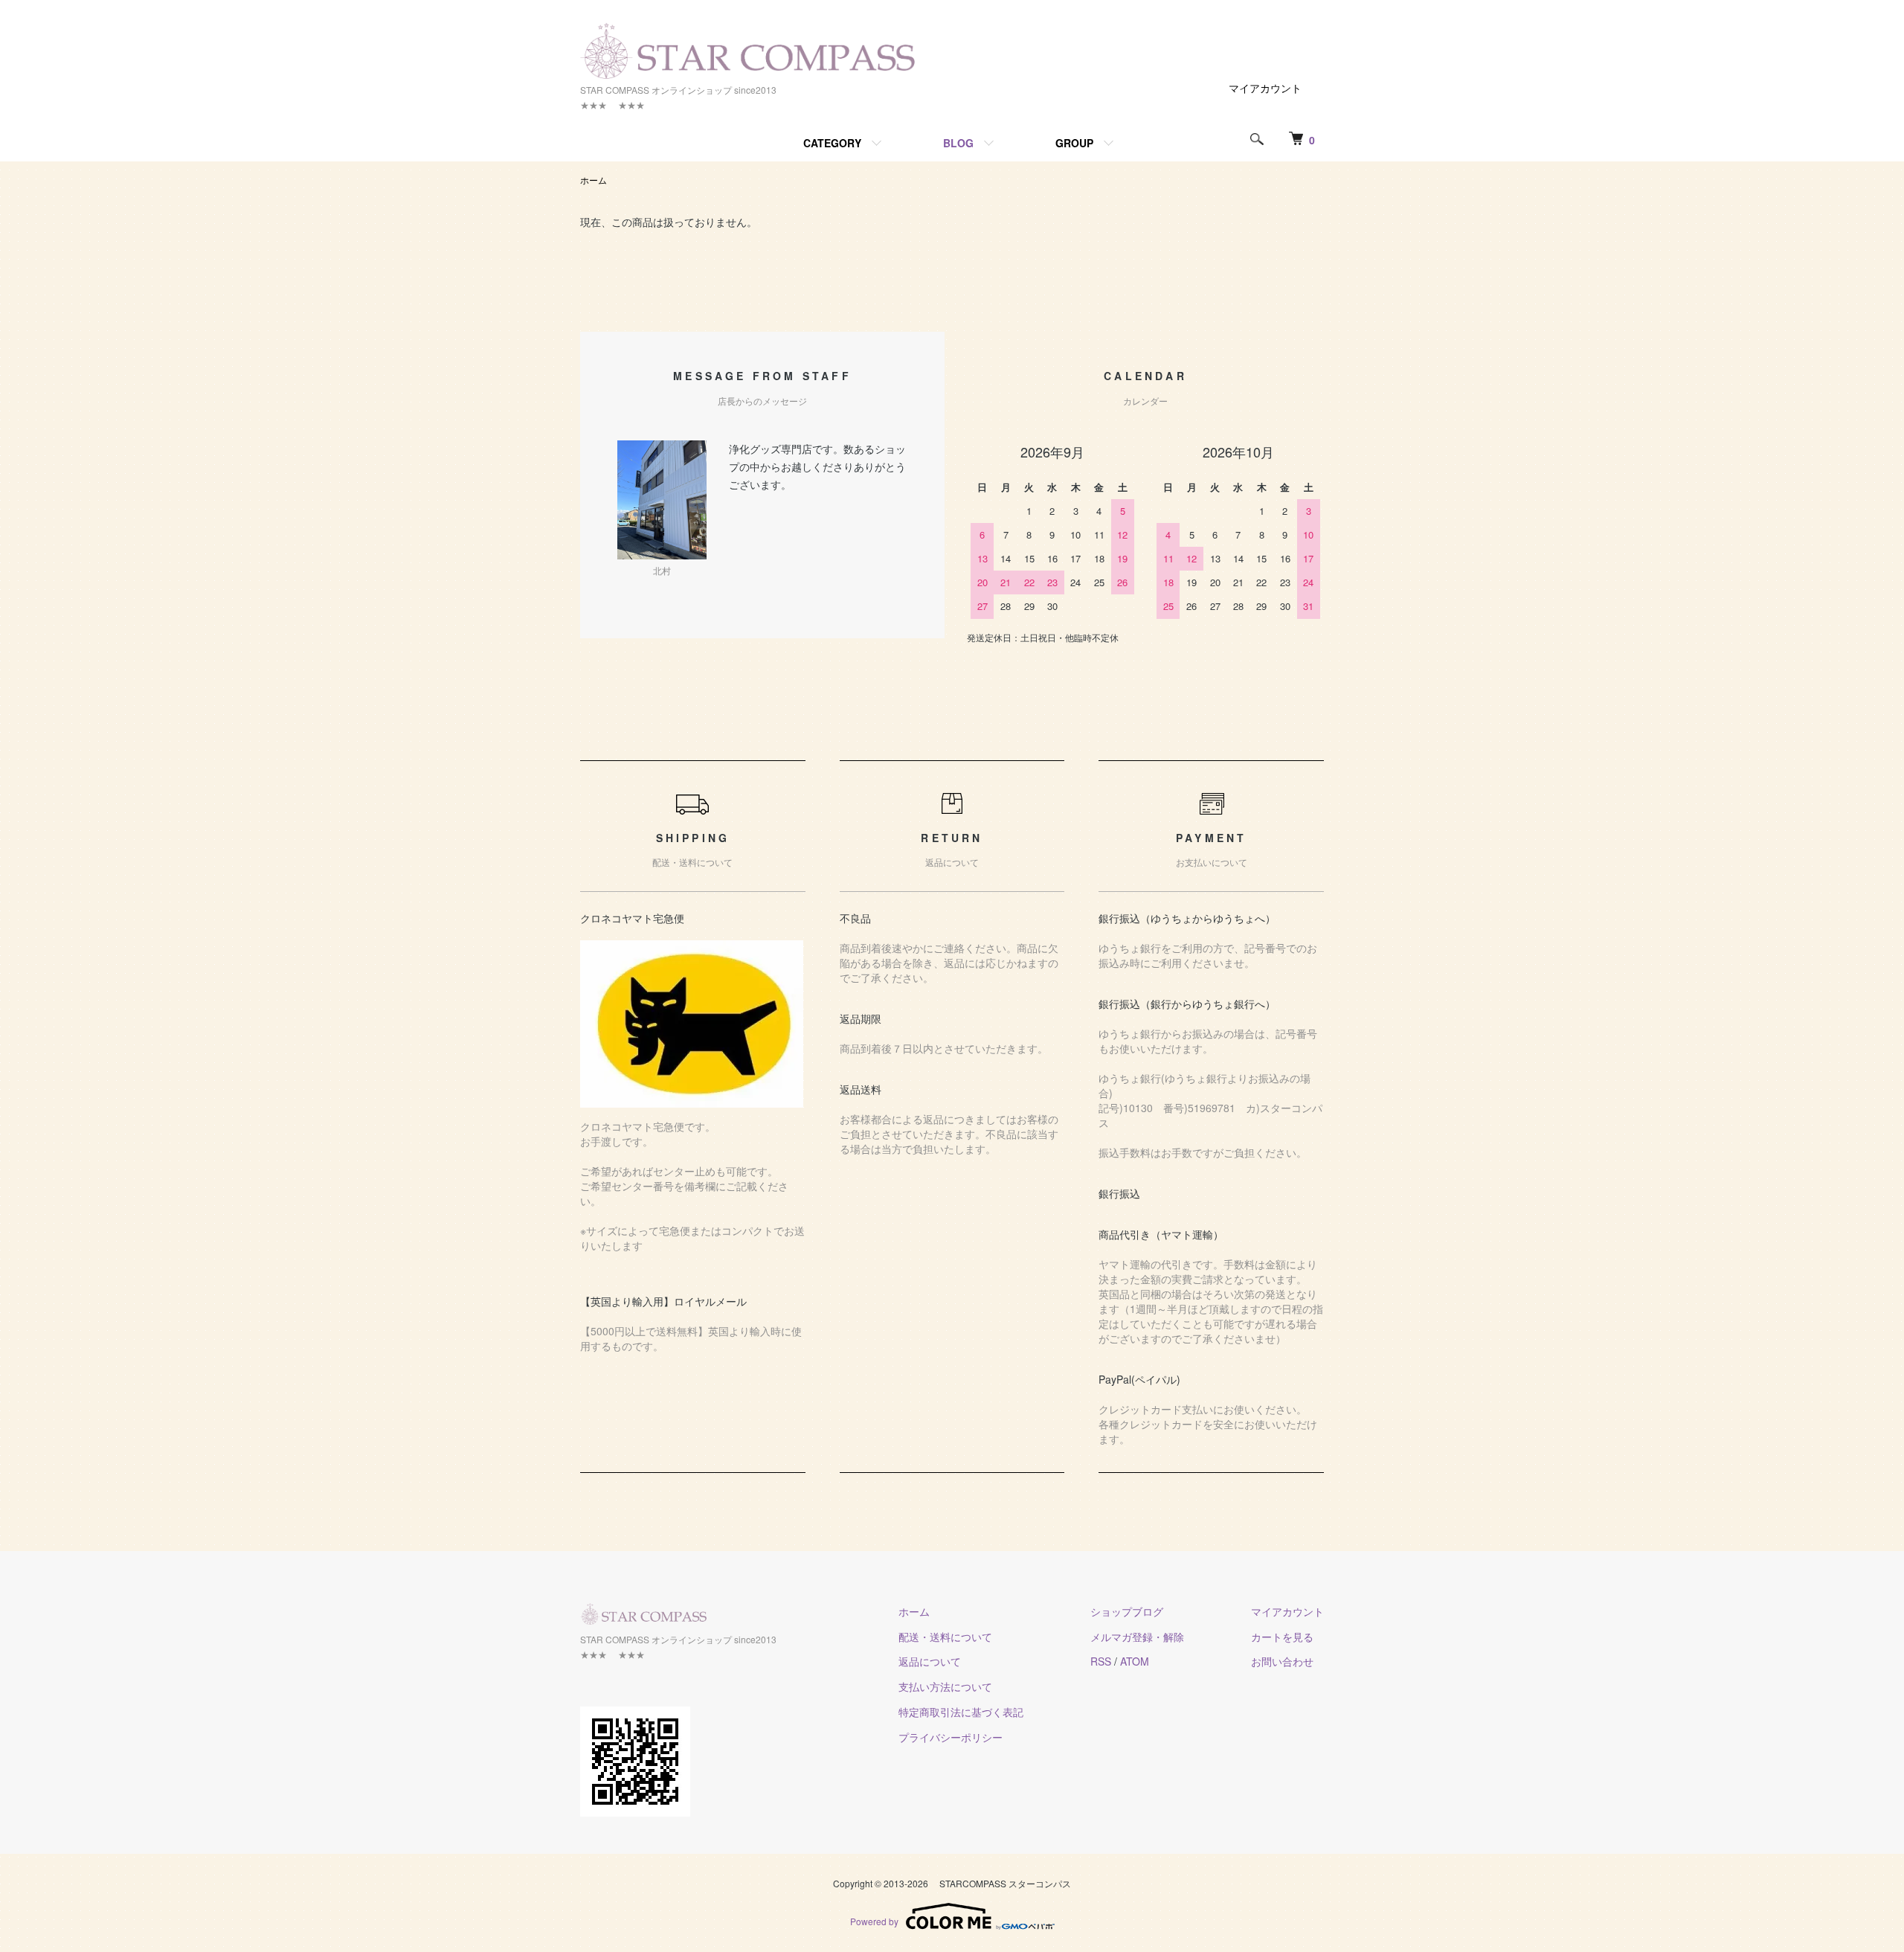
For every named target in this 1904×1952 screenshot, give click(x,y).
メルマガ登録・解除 (1137, 1637)
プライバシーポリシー (951, 1737)
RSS (1101, 1661)
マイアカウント (1265, 88)
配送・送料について (945, 1637)
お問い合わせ (1282, 1661)
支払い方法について (945, 1686)
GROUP (1074, 143)
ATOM (1135, 1661)
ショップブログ (1127, 1611)
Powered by (874, 1921)
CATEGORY (832, 143)
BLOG (958, 143)
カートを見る (1282, 1637)
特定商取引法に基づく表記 (961, 1712)
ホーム (594, 180)
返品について (930, 1661)
